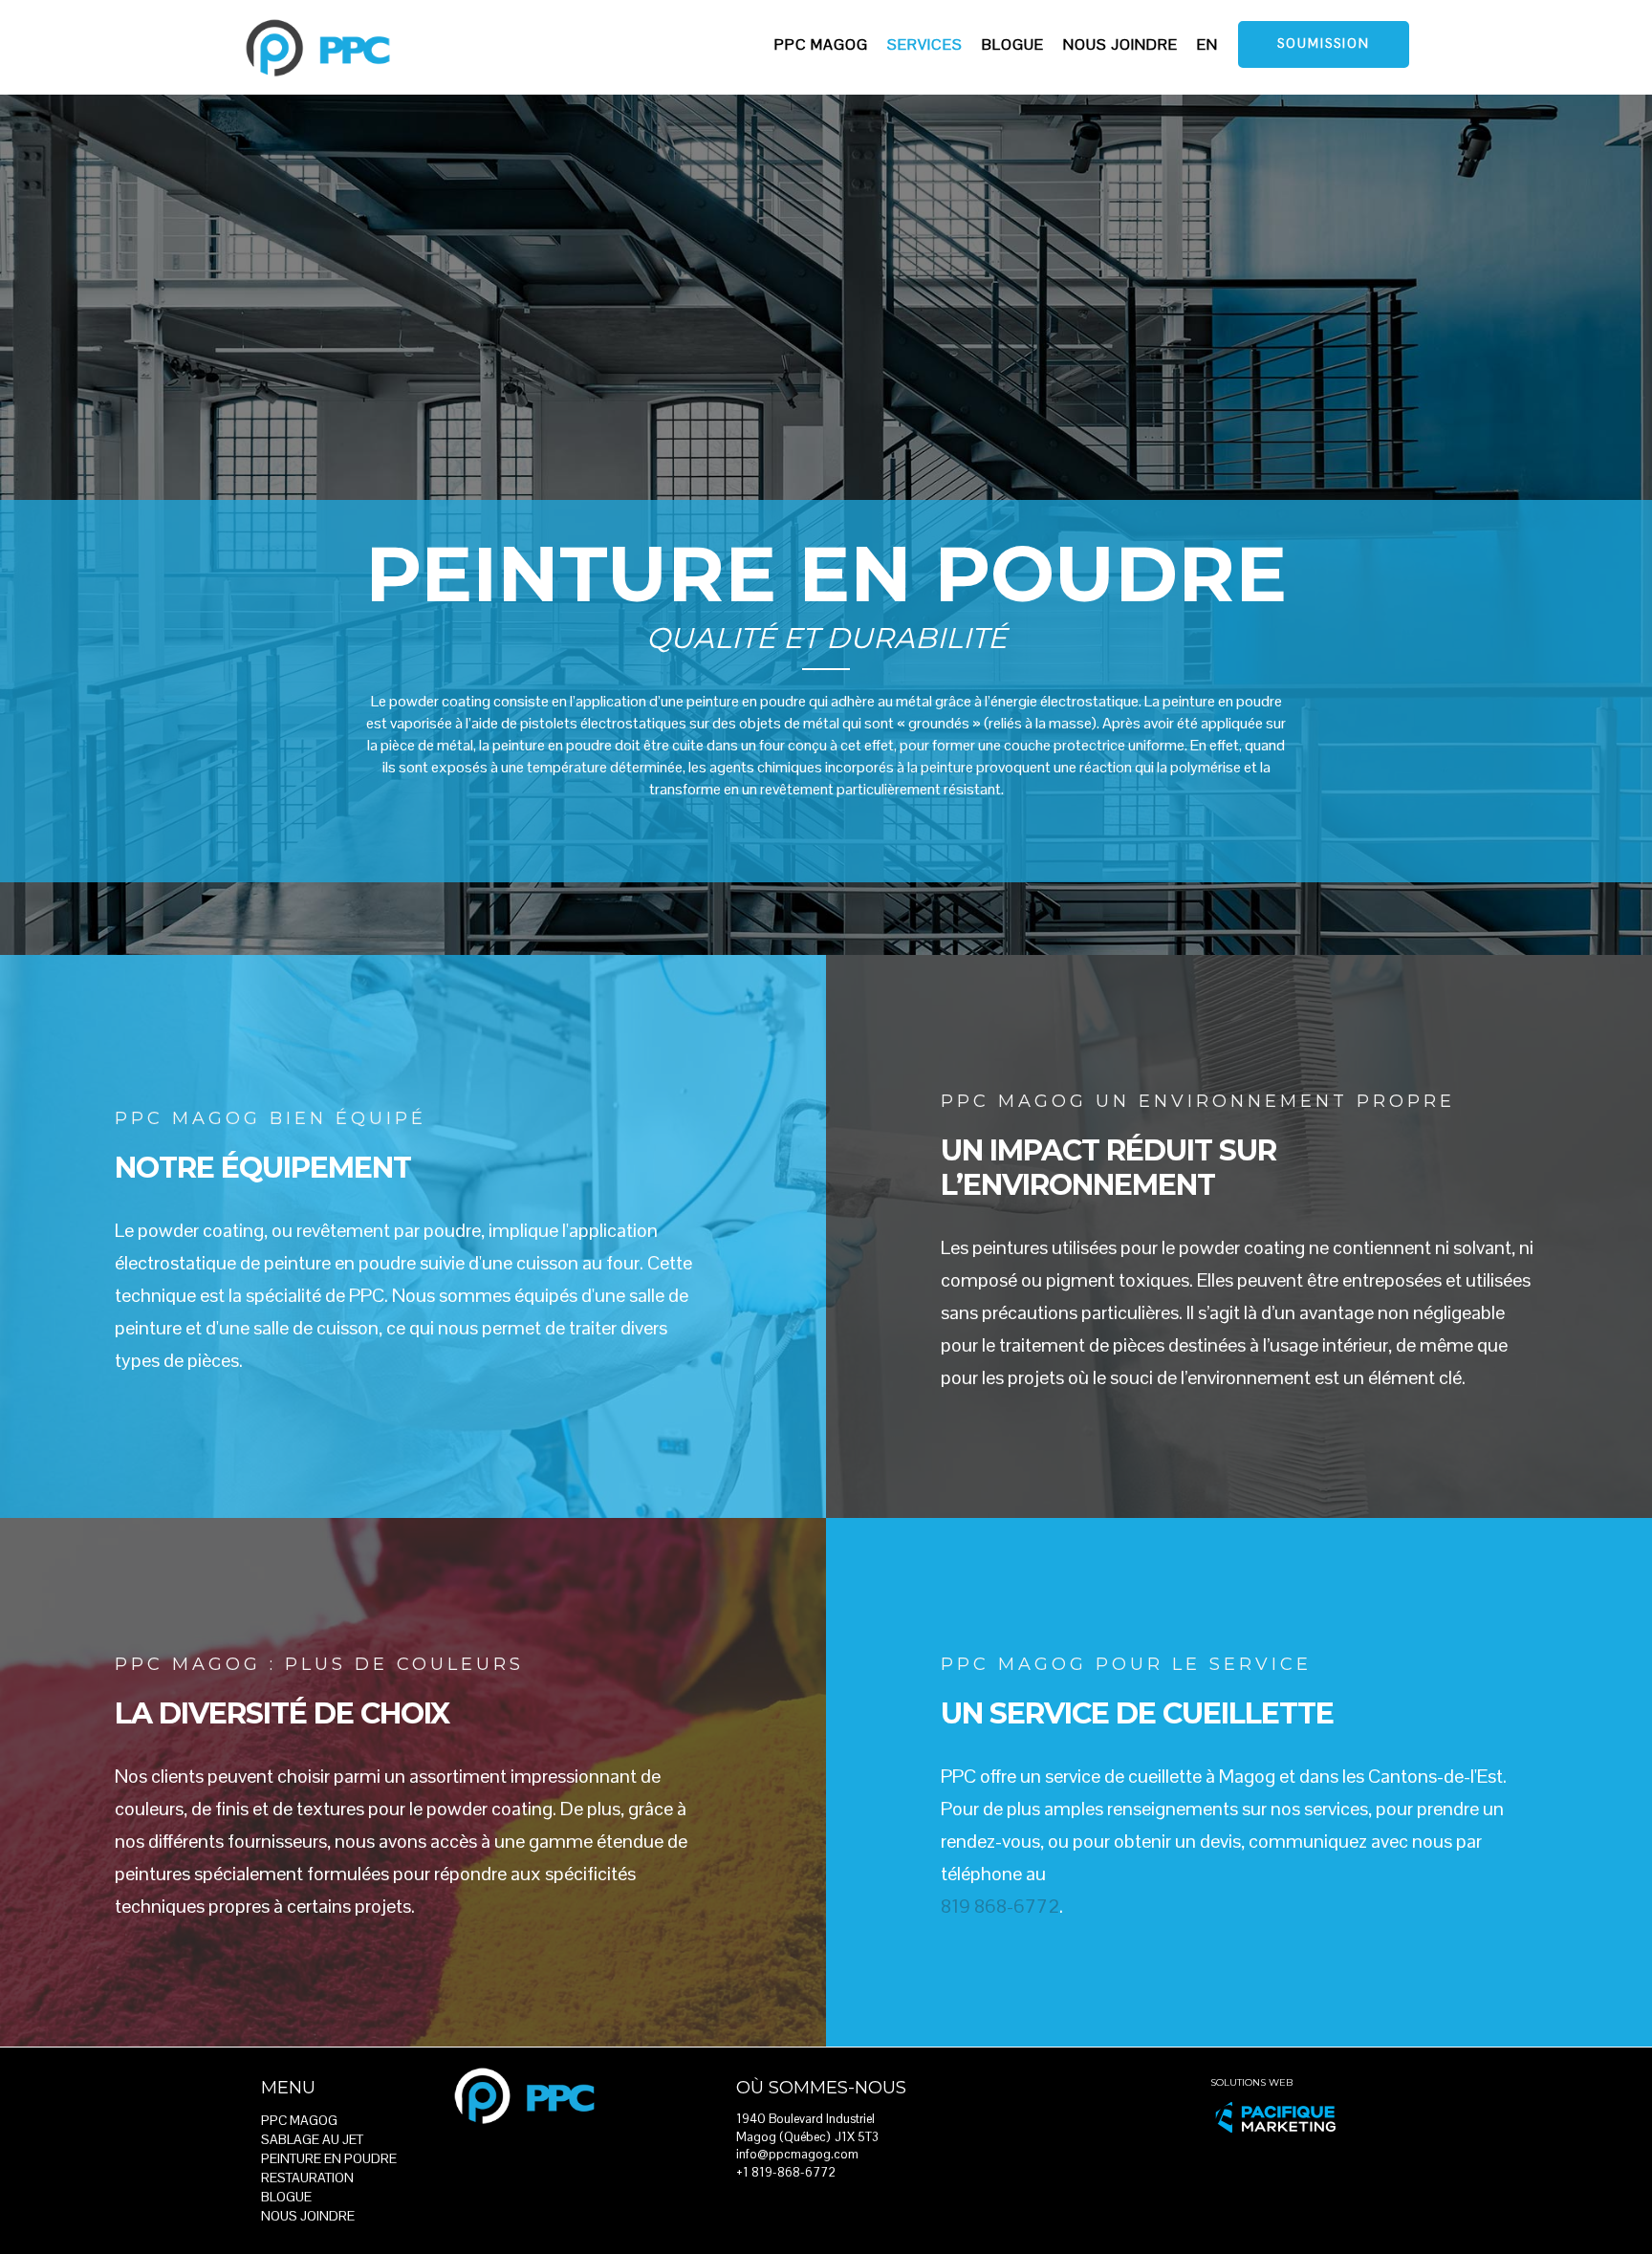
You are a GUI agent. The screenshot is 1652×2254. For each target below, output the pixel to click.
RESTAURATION (307, 2178)
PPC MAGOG (299, 2120)
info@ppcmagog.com (797, 2154)
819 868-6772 (1000, 1906)
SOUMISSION (1324, 43)
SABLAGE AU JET (312, 2139)
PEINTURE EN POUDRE (329, 2158)
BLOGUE (286, 2197)
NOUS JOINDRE (308, 2216)
